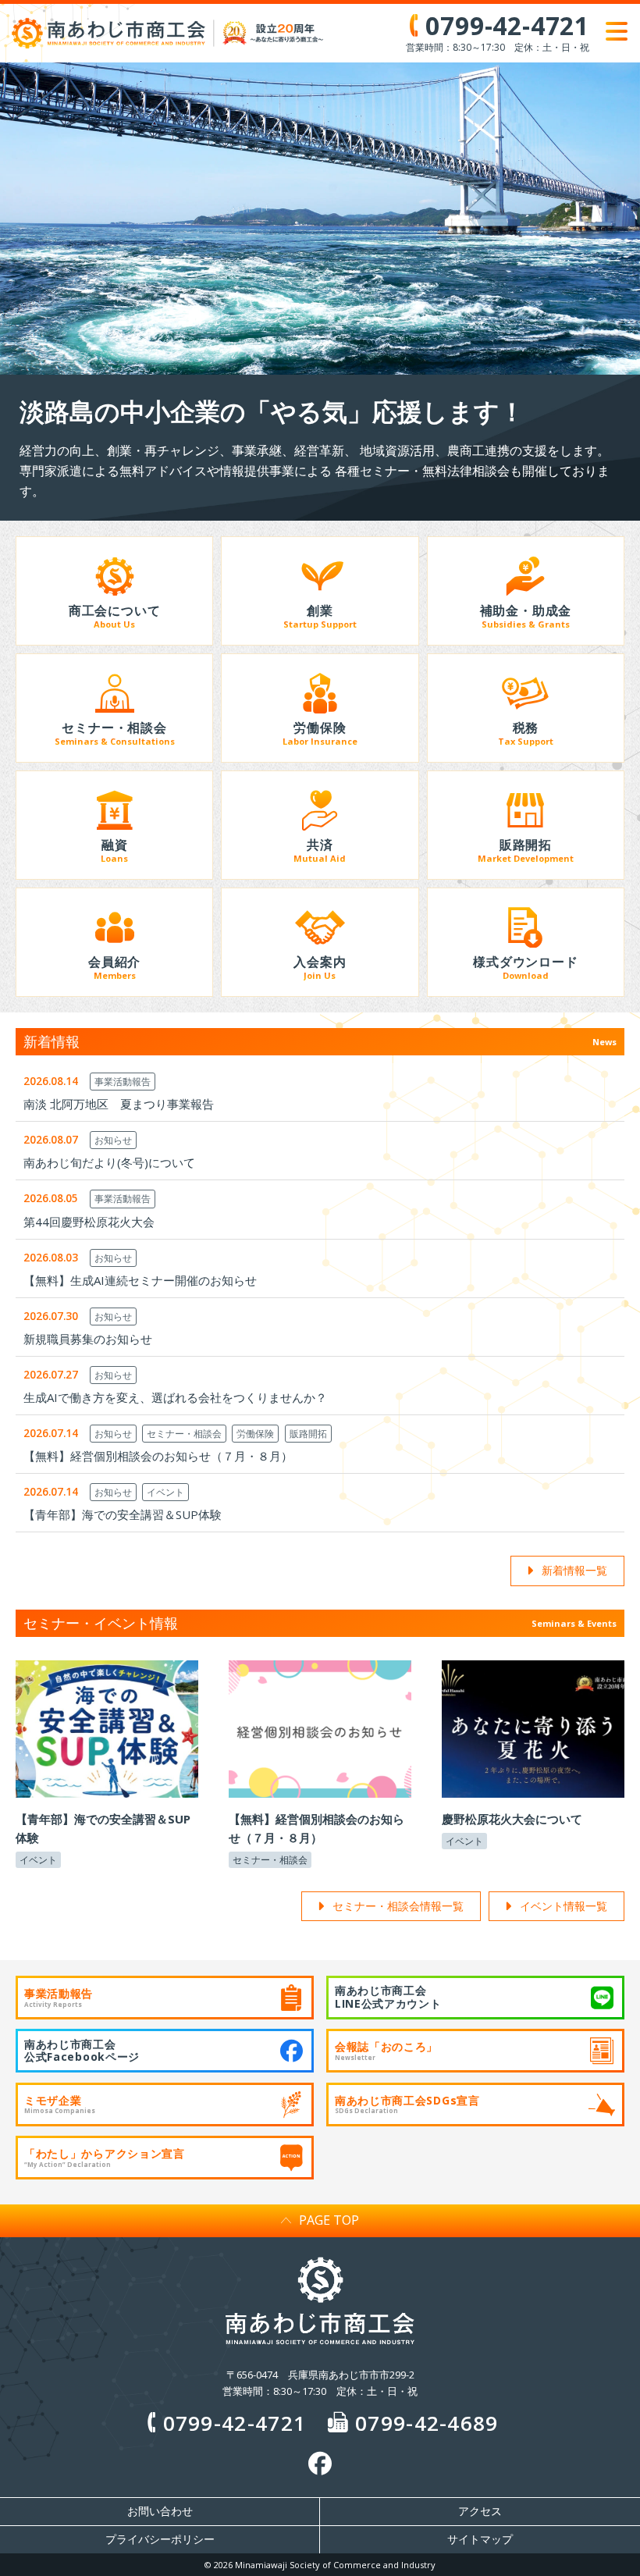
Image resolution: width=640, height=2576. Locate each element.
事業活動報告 (123, 1082)
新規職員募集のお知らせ (88, 1339)
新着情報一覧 (574, 1570)
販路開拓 (308, 1434)
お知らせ (113, 1140)
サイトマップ (480, 2539)
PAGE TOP (329, 2220)
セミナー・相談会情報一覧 (398, 1906)
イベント (165, 1492)
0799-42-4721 (235, 2423)
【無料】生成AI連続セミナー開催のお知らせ (140, 1280)
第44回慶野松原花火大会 (89, 1222)
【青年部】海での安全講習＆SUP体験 (123, 1514)
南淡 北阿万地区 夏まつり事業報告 (119, 1104)
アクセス (480, 2511)
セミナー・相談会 (184, 1434)
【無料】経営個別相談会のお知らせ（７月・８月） (158, 1456)
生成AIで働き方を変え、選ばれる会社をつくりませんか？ (175, 1397)
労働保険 (255, 1434)
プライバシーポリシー (160, 2539)
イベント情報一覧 (564, 1906)
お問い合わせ (160, 2511)
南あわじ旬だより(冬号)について (109, 1162)
